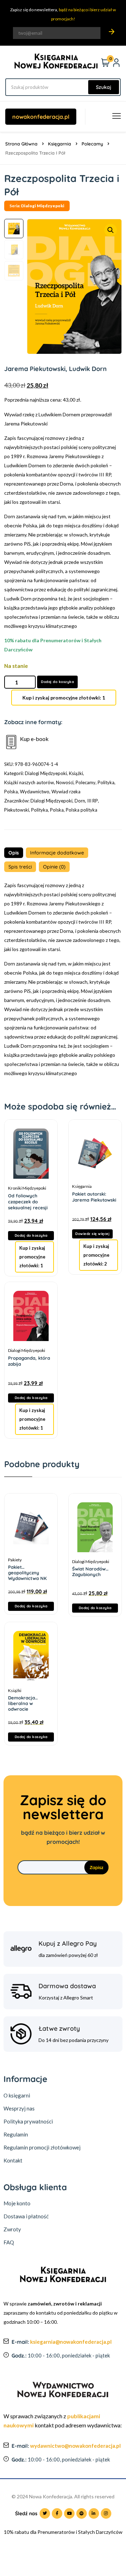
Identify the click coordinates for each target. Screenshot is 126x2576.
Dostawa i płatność (26, 2216)
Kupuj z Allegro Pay (68, 1943)
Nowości (65, 782)
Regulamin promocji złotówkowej (42, 2147)
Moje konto (17, 2203)
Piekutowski (17, 810)
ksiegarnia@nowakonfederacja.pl (71, 2342)
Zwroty (12, 2229)
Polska (11, 792)
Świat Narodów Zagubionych (89, 1569)
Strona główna (21, 144)
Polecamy (92, 144)
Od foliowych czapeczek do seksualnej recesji (28, 1202)
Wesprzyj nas (19, 2108)
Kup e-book (34, 739)
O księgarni (17, 2095)
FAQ (9, 2242)
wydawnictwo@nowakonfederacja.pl (75, 2446)
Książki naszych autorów (29, 782)
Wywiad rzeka (66, 792)
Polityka (106, 782)
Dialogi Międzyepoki (46, 773)
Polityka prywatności (28, 2121)
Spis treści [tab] (20, 867)
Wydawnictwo (35, 792)
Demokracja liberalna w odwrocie (22, 1698)
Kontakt (13, 2160)
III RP (93, 801)
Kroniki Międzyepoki (27, 1188)
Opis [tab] (14, 853)
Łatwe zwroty (59, 2028)
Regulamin (16, 2134)
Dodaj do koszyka (57, 682)
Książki (76, 773)
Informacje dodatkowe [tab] (57, 853)
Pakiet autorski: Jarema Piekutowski (94, 1197)
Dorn (80, 801)
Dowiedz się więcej (92, 1234)
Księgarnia (59, 144)
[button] (111, 230)
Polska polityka (82, 810)
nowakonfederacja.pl (41, 117)
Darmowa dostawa (67, 1986)
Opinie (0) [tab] (54, 867)
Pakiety (15, 1560)
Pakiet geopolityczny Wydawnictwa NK (27, 1567)
